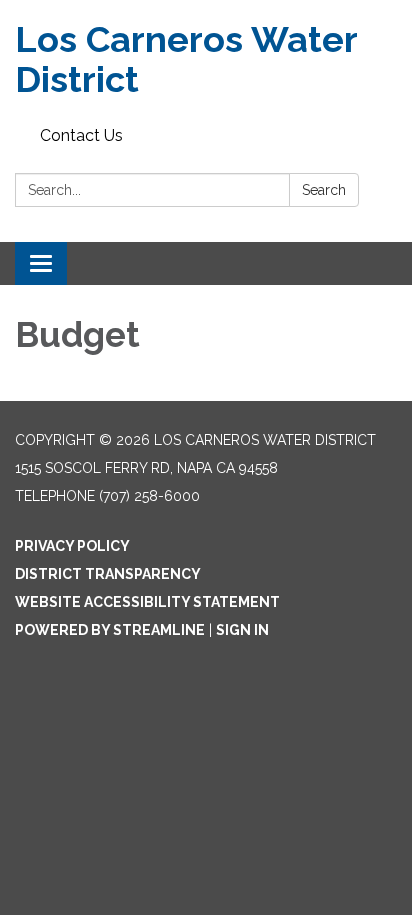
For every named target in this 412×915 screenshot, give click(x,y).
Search (324, 190)
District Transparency (108, 574)
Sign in (242, 630)
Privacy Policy (72, 546)
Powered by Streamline (110, 630)
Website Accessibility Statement (147, 602)
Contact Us (81, 135)
